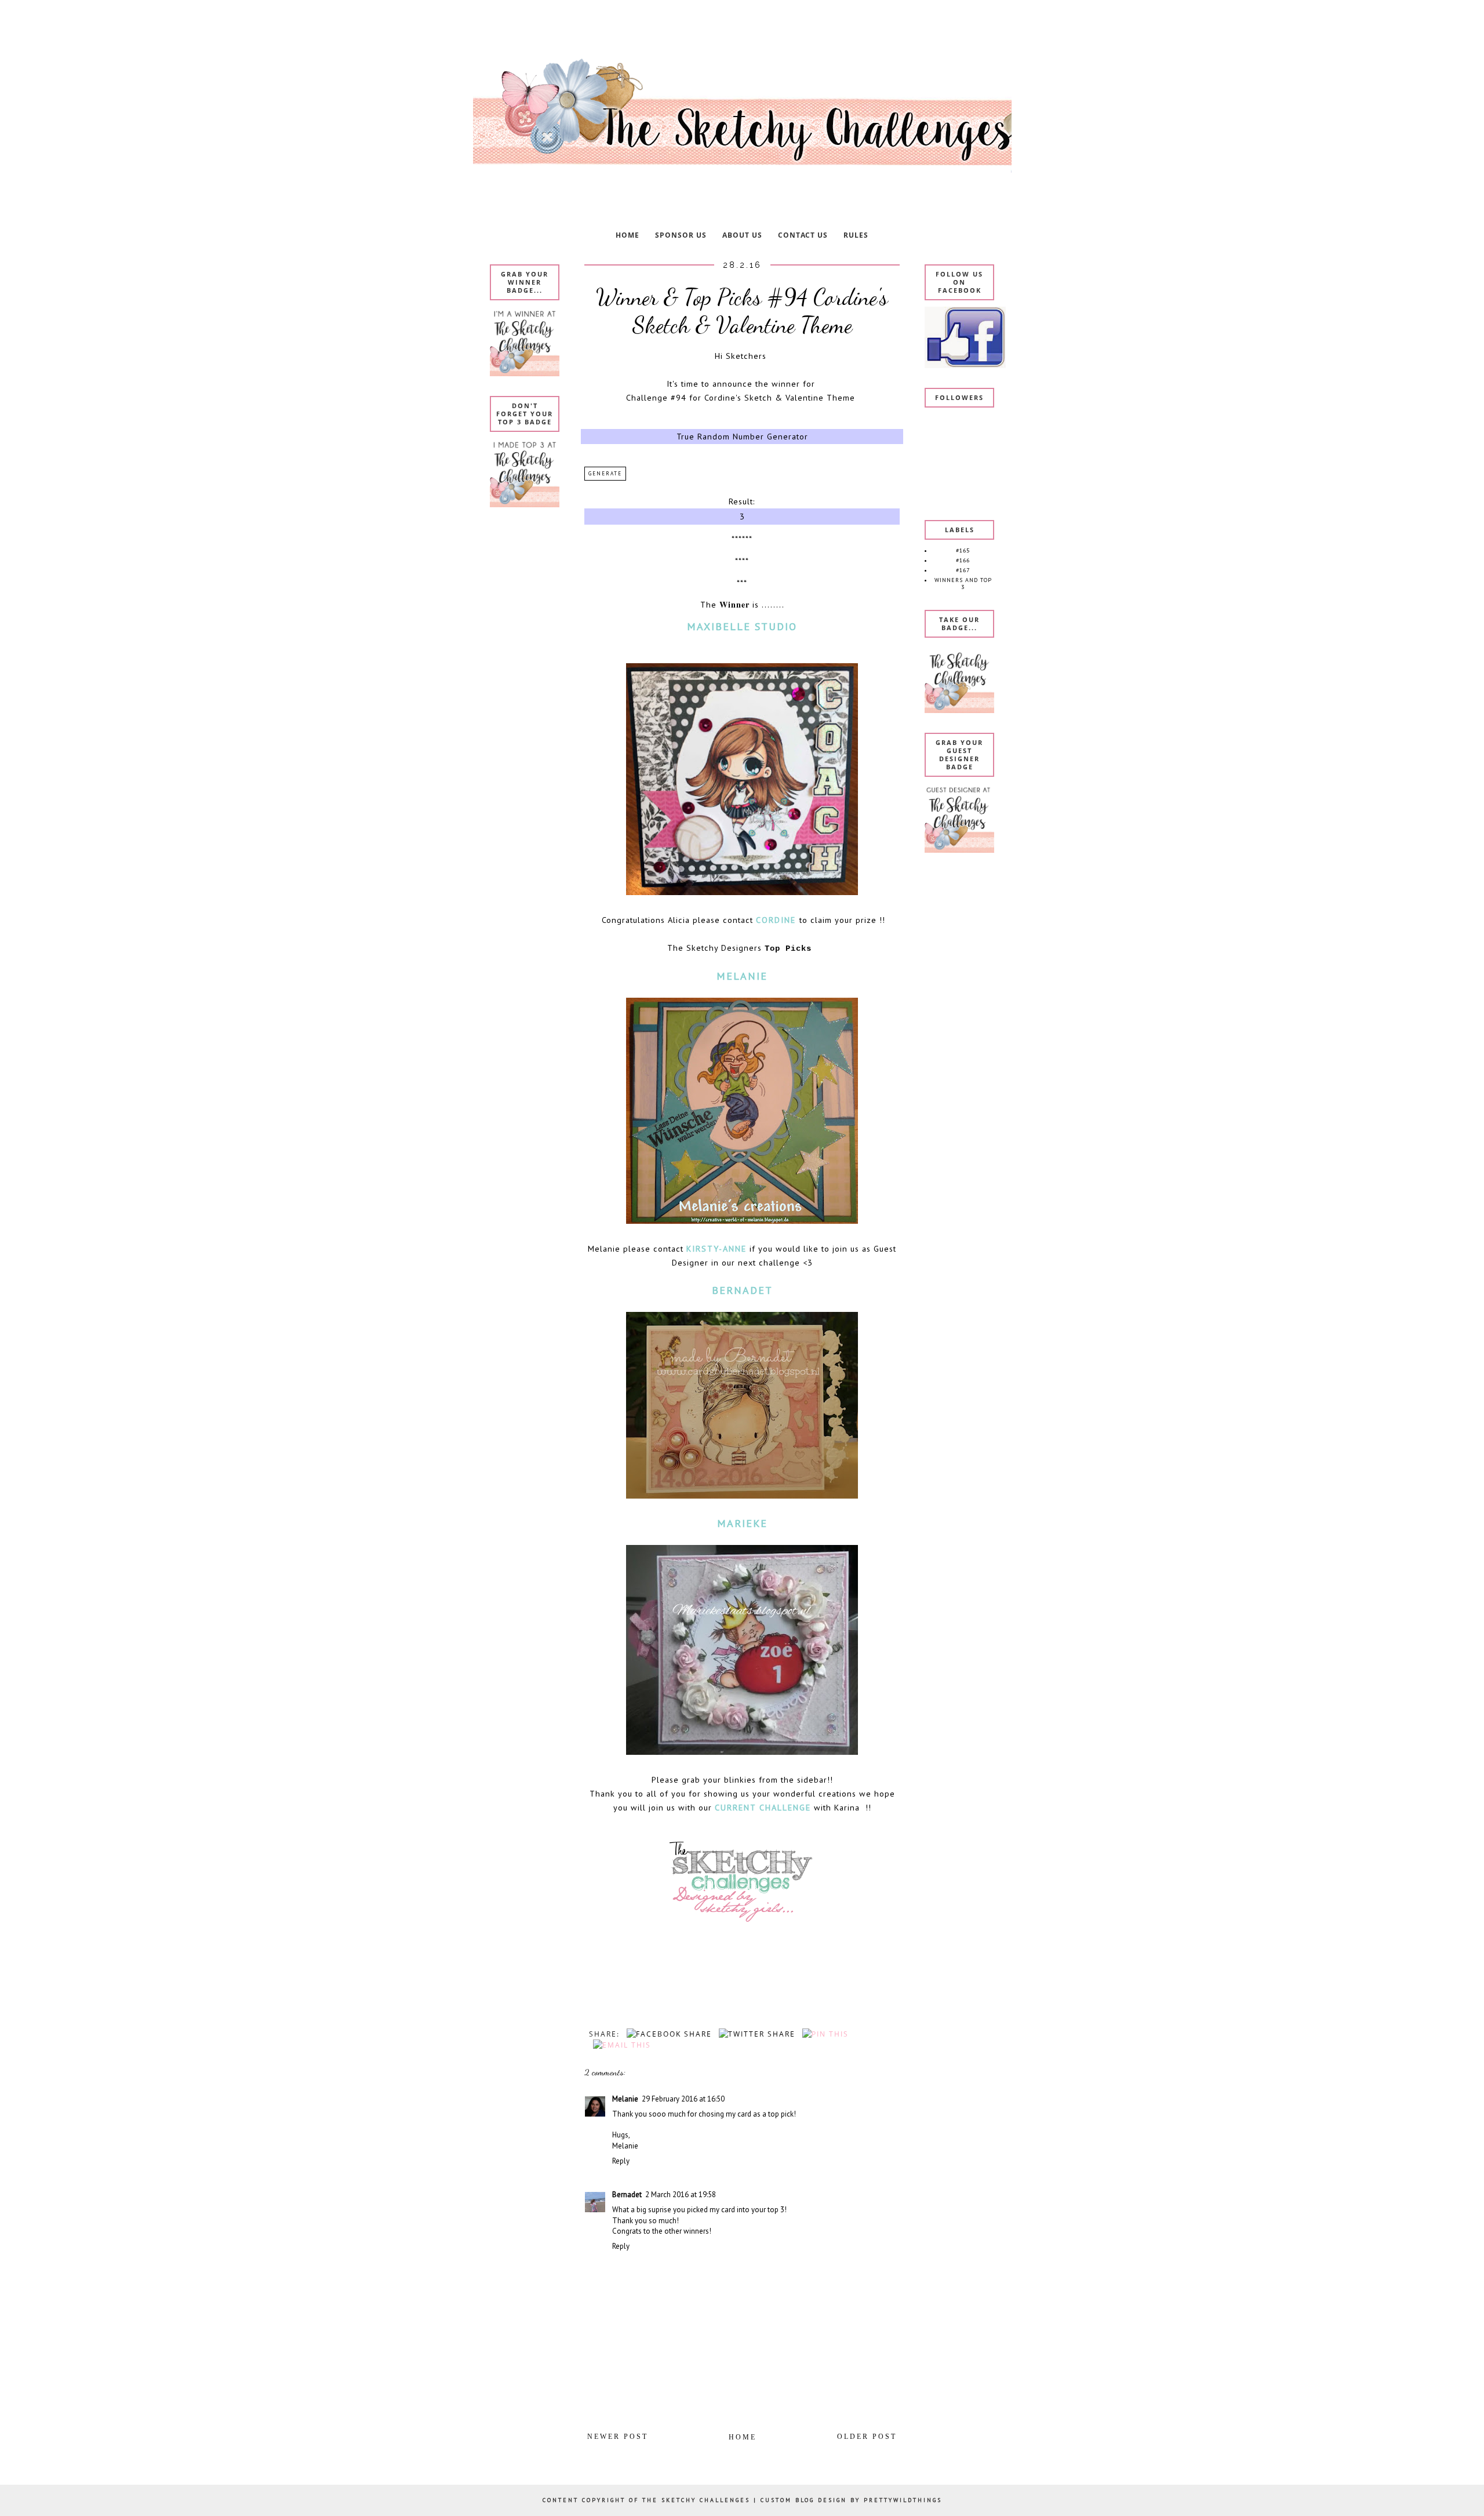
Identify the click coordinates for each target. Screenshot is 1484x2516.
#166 (963, 560)
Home (743, 2437)
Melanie (625, 2099)
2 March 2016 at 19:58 (681, 2195)
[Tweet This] (755, 2034)
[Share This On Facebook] (667, 2034)
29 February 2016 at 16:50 (683, 2099)
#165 (963, 550)
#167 (963, 570)
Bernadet (627, 2195)
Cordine (778, 920)
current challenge (763, 1807)
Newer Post (618, 2437)
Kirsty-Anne (716, 1248)
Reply (621, 2161)
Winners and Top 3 (963, 583)
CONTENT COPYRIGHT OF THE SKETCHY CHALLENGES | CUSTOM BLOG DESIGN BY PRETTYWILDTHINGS (742, 2500)
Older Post (867, 2437)
